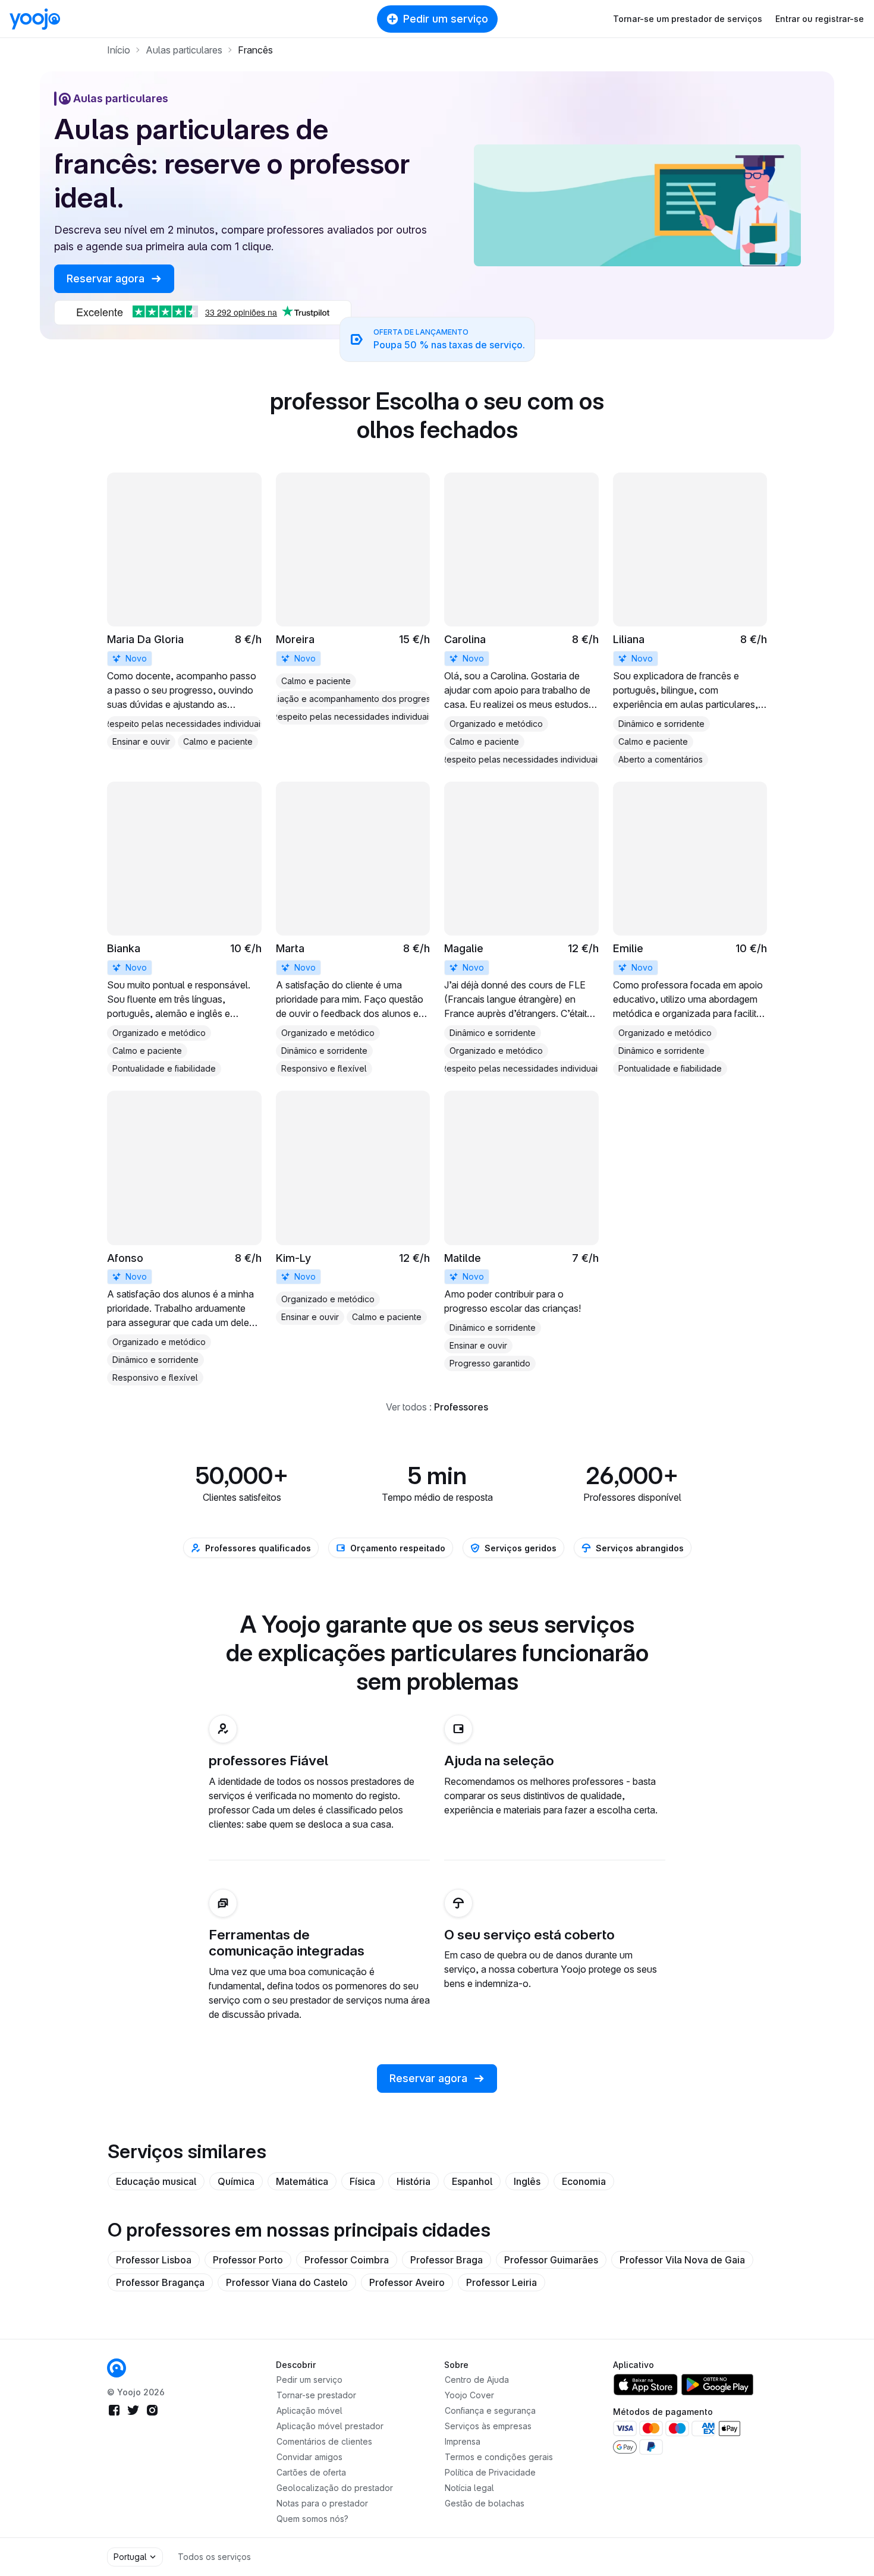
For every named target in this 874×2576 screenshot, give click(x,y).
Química (236, 2181)
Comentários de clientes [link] (324, 2441)
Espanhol (472, 2181)
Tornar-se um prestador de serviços (688, 19)
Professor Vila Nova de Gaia (682, 2260)
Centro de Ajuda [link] (477, 2380)
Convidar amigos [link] (309, 2457)
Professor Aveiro (407, 2282)
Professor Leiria (502, 2282)
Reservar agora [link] (107, 278)
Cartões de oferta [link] (311, 2472)
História (414, 2181)
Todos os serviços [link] (214, 2557)
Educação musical (156, 2181)
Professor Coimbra (347, 2260)
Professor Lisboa (154, 2260)
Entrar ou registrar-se (820, 19)
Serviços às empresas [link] (488, 2426)
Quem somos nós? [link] (312, 2519)
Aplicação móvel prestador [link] (330, 2426)
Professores (461, 1407)
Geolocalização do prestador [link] (335, 2488)
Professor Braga (447, 2260)
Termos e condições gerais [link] (499, 2457)
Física (362, 2181)
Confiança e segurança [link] (490, 2410)
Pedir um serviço (446, 19)
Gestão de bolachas (485, 2503)
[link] (184, 611)
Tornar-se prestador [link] (316, 2395)
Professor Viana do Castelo (287, 2282)
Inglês (527, 2181)
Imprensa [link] (463, 2441)
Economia (584, 2181)
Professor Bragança (160, 2282)
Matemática (302, 2181)
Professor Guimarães (551, 2260)
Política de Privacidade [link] (490, 2472)
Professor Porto (248, 2260)
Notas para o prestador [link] (322, 2503)
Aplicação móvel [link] (309, 2410)
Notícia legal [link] (469, 2488)
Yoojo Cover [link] (469, 2395)
